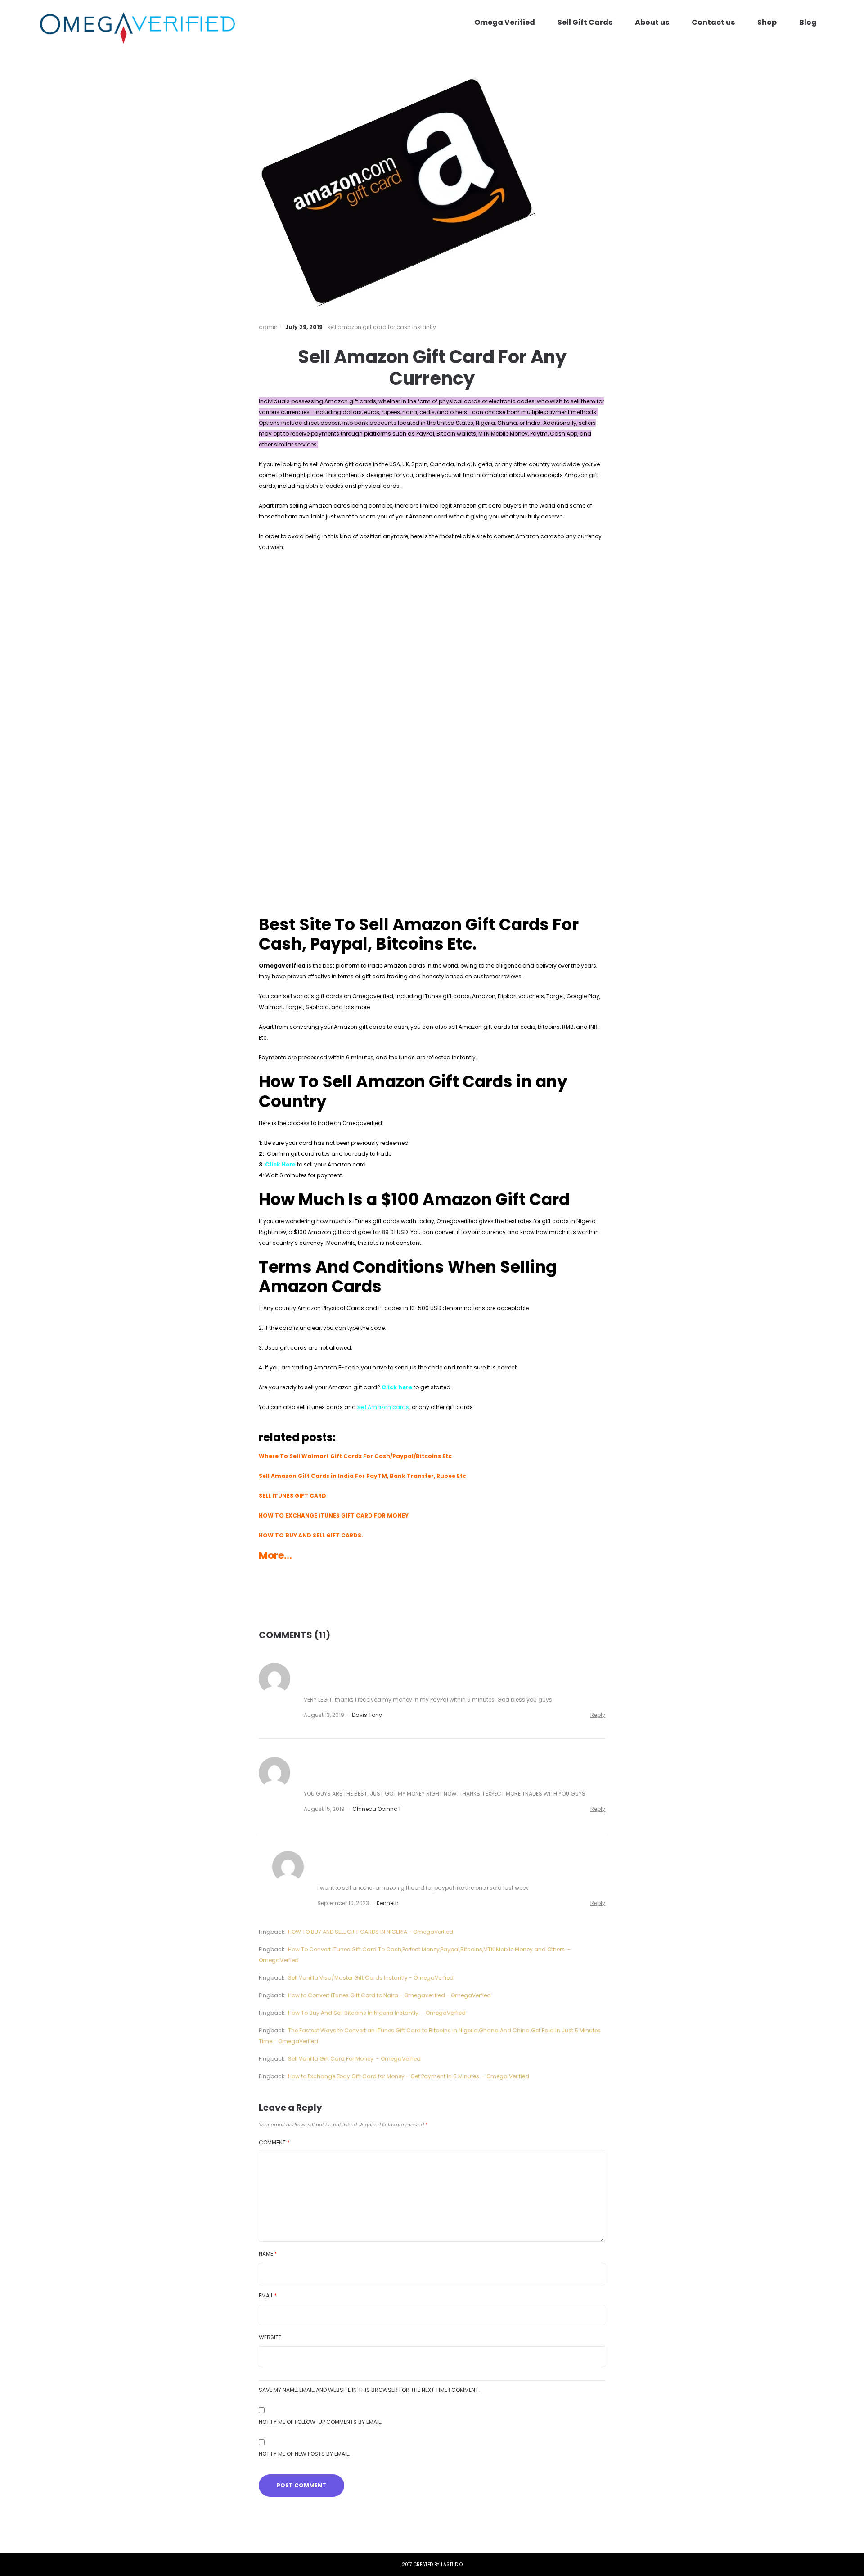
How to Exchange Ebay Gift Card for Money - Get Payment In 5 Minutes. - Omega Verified (409, 2076)
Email (268, 2295)
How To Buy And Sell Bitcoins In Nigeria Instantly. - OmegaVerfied (377, 2013)
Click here (397, 1387)
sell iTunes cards (320, 1407)
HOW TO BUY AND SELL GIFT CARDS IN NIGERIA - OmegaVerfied (371, 1932)
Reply (598, 1715)
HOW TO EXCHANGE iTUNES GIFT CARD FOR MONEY (334, 1515)
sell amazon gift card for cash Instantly (382, 327)
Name (268, 2254)
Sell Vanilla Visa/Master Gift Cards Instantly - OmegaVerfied (371, 1978)
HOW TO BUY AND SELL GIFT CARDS (310, 1535)
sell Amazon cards (383, 1407)
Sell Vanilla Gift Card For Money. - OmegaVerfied (354, 2059)
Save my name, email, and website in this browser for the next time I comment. (369, 2390)
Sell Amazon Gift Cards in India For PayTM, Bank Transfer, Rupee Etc (362, 1476)
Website (270, 2337)
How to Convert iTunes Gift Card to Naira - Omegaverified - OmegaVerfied (389, 1995)
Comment (274, 2142)
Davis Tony (367, 1715)
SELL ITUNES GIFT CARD (292, 1496)
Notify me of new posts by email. (304, 2454)
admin (268, 327)
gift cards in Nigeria (569, 1221)
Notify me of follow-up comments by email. (320, 2422)
